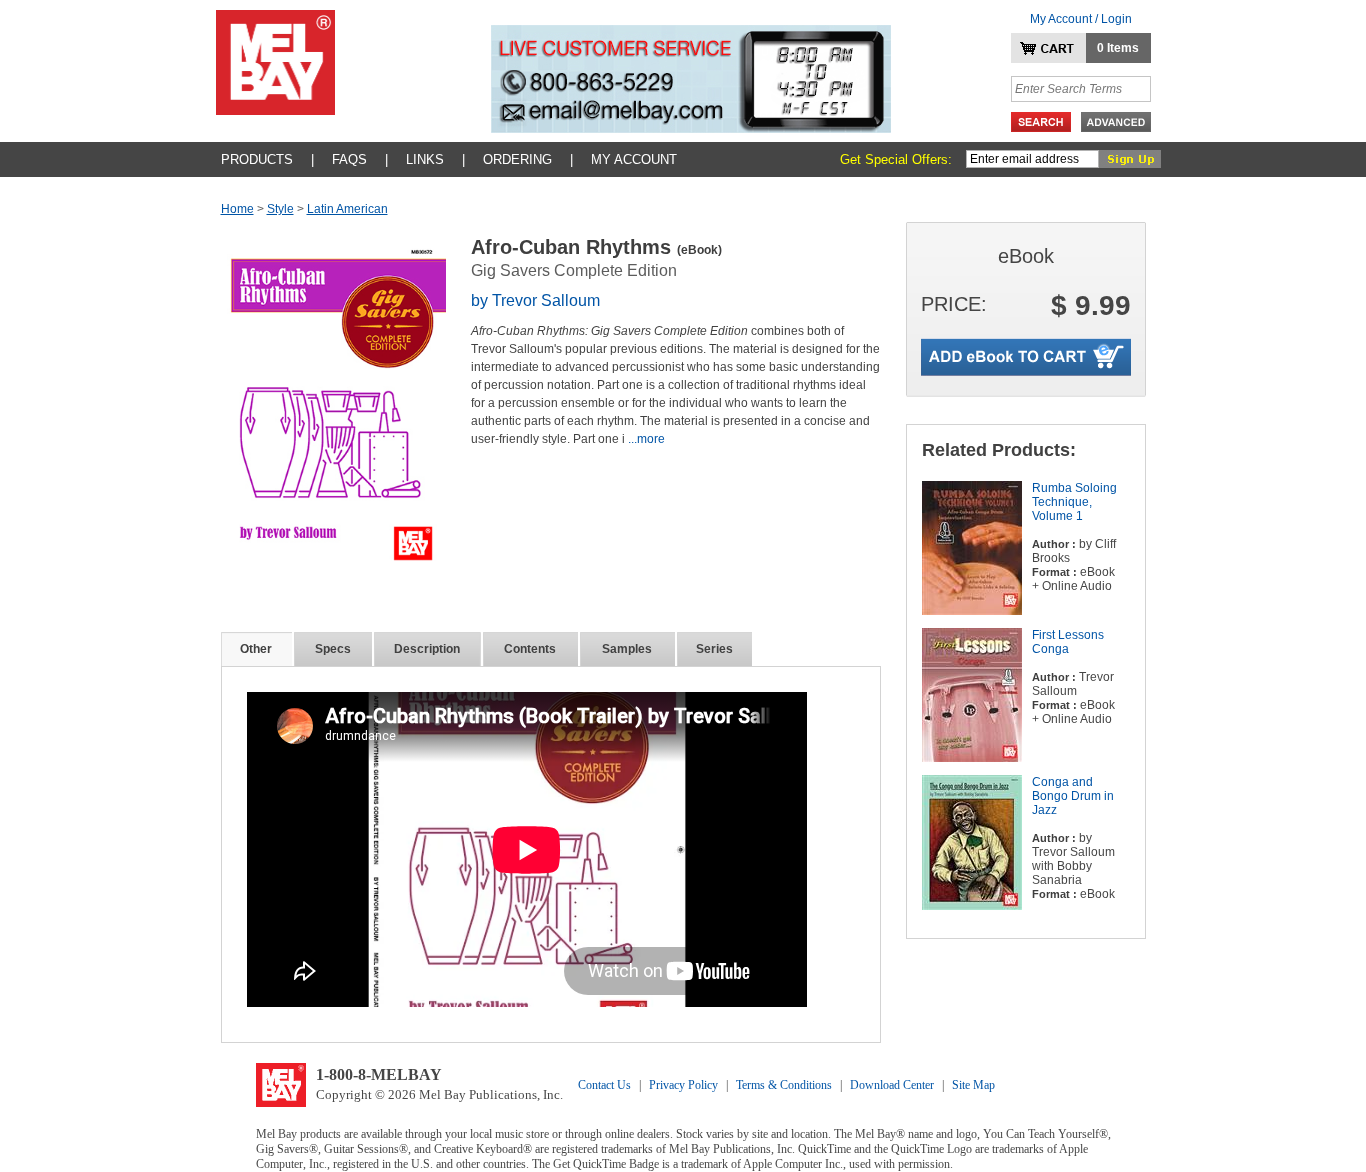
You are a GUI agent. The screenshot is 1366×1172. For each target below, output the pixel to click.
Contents (530, 649)
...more (646, 439)
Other (256, 649)
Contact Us (604, 1085)
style (280, 209)
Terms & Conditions (784, 1085)
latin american (347, 209)
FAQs (349, 159)
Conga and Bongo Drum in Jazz (1073, 796)
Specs (333, 649)
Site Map (973, 1085)
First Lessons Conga (1068, 642)
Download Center (892, 1085)
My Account (634, 159)
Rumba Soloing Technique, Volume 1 (1074, 502)
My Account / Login (1081, 19)
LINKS (425, 159)
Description (427, 649)
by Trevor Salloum (535, 300)
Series (714, 649)
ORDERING (517, 159)
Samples (627, 649)
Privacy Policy (683, 1085)
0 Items (1118, 48)
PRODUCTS (257, 159)
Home (237, 209)
